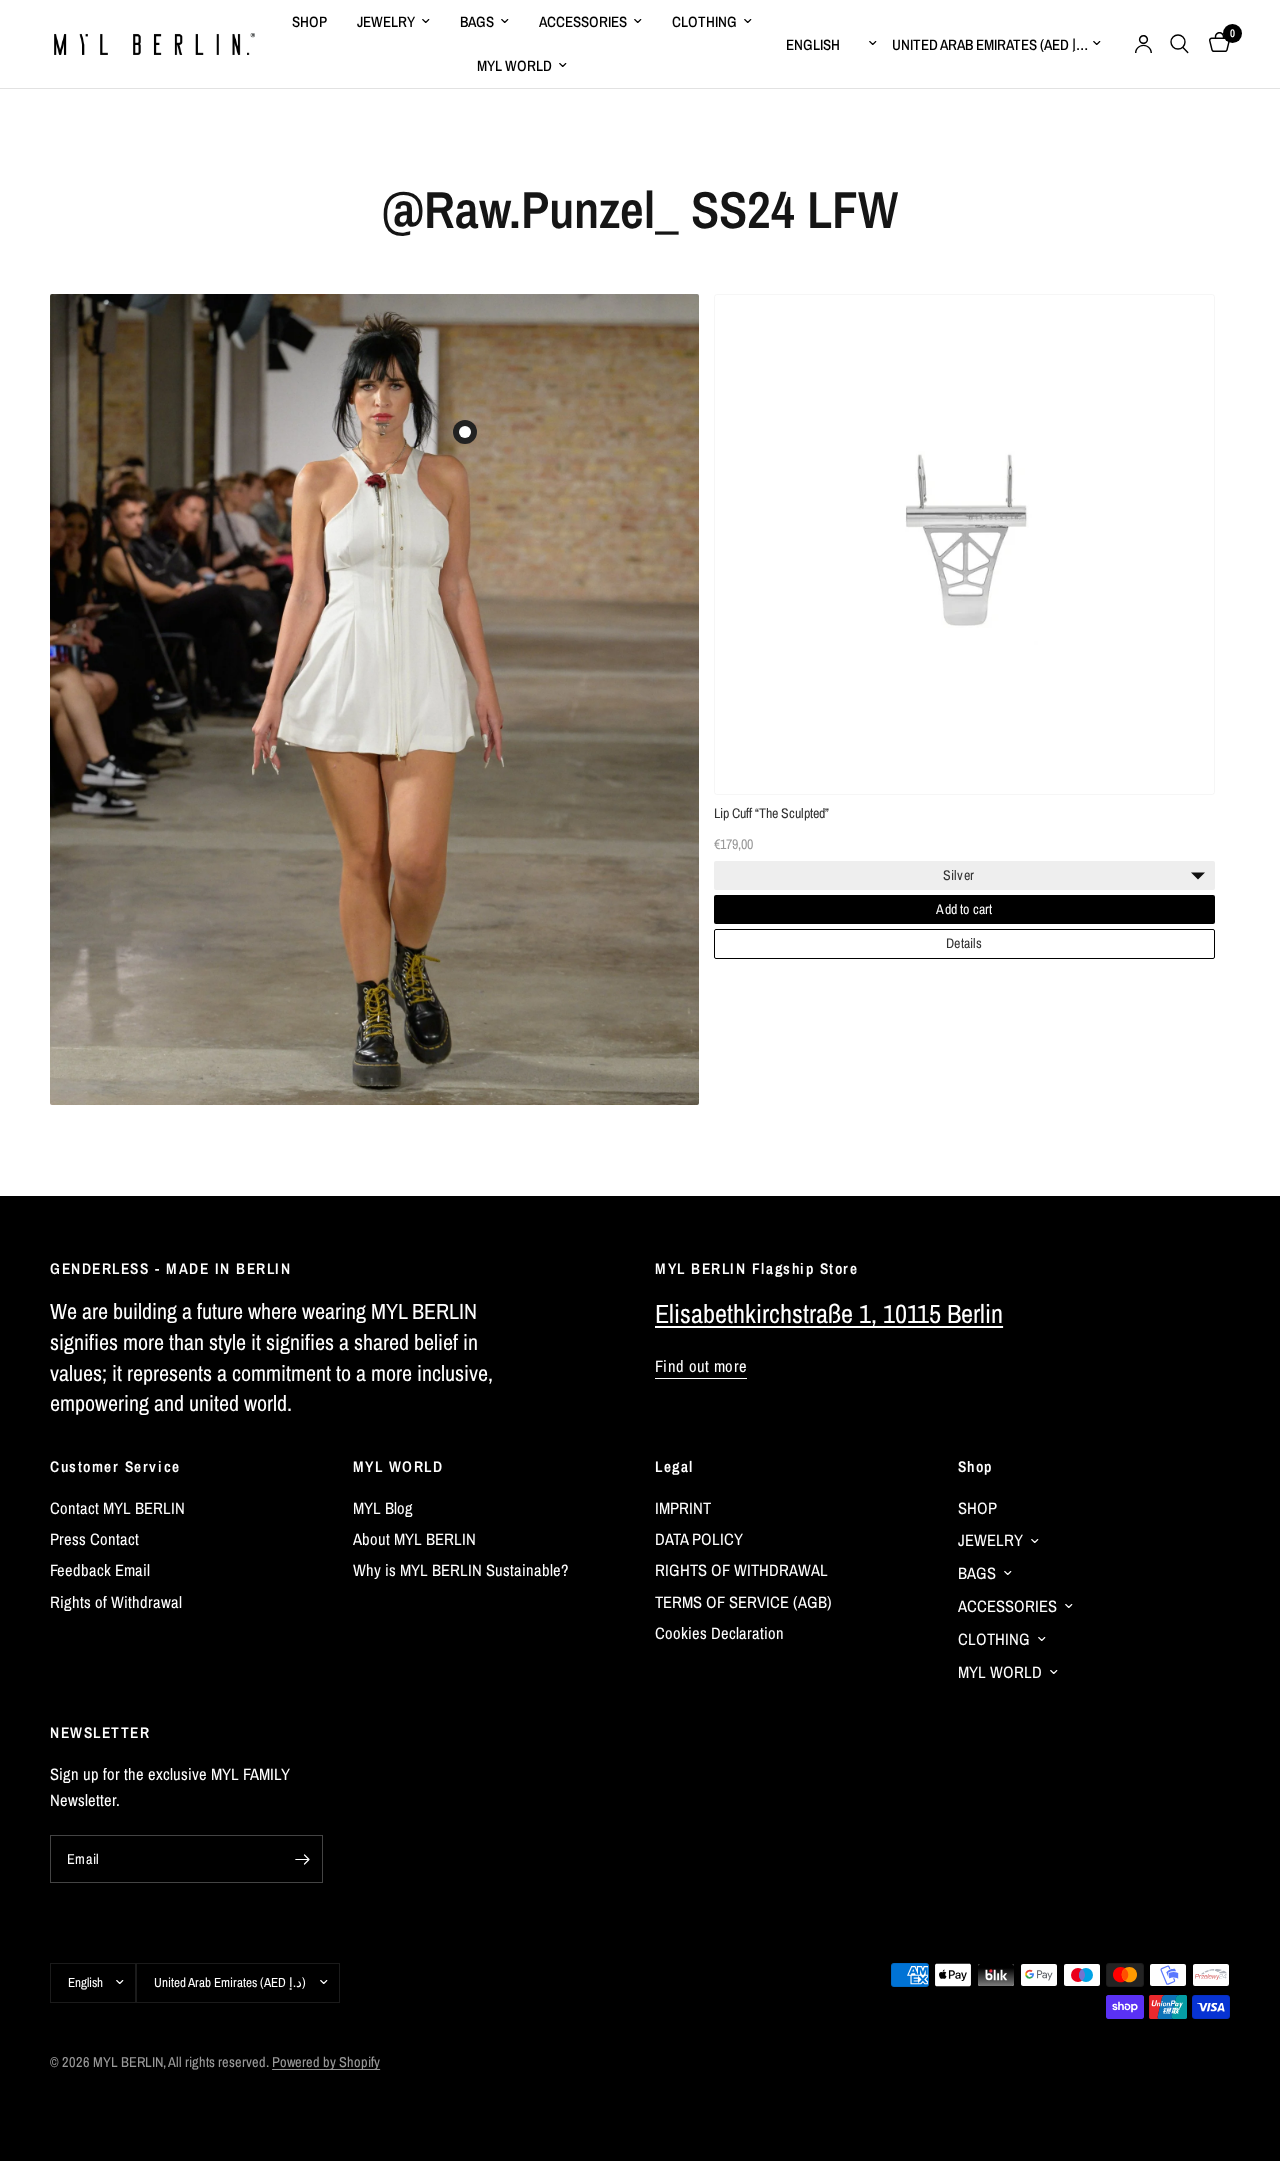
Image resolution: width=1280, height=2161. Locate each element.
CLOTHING (704, 21)
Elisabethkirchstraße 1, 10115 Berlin (829, 1313)
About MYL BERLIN (414, 1539)
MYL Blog (383, 1508)
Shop (975, 1466)
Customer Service (115, 1466)
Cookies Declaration (719, 1633)
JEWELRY (386, 21)
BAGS (477, 21)
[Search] (1179, 44)
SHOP (309, 21)
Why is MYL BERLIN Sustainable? (461, 1570)
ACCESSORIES (583, 21)
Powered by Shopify (326, 2061)
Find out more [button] (701, 1366)
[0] (1214, 44)
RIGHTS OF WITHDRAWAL (741, 1570)
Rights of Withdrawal (116, 1602)
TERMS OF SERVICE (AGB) (743, 1602)
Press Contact (94, 1539)
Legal (674, 1466)
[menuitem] (309, 22)
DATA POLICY (699, 1539)
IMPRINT (683, 1508)
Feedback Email (100, 1570)
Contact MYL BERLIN (117, 1508)
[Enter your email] (303, 1859)
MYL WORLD (514, 65)
